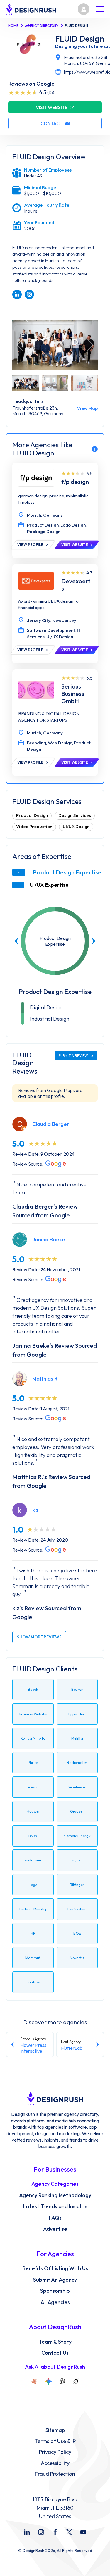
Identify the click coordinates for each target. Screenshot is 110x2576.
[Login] (84, 9)
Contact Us (55, 2353)
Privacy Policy (55, 2452)
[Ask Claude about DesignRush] (34, 2381)
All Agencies (55, 2302)
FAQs (55, 2218)
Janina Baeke (49, 1239)
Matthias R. (45, 1379)
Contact (51, 123)
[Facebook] (55, 2532)
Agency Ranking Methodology (55, 2195)
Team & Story (55, 2342)
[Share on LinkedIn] (17, 294)
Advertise (55, 2229)
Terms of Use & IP (55, 2441)
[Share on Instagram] (29, 294)
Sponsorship (55, 2291)
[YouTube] (83, 2532)
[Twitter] (69, 2532)
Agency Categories (55, 2184)
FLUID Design (80, 39)
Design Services (75, 815)
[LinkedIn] (27, 2532)
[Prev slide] (17, 941)
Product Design (32, 815)
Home (13, 26)
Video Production (34, 826)
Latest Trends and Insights (55, 2206)
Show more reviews (39, 1637)
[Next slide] (93, 941)
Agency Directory (42, 26)
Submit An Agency (55, 2280)
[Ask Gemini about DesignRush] (48, 2381)
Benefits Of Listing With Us (55, 2268)
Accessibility (55, 2463)
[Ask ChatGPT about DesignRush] (62, 2381)
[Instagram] (41, 2532)
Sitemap (55, 2430)
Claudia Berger (51, 1124)
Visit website (52, 107)
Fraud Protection (55, 2474)
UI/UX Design (76, 826)
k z (35, 1510)
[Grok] (76, 2381)
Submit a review (73, 1056)
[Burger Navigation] (100, 9)
